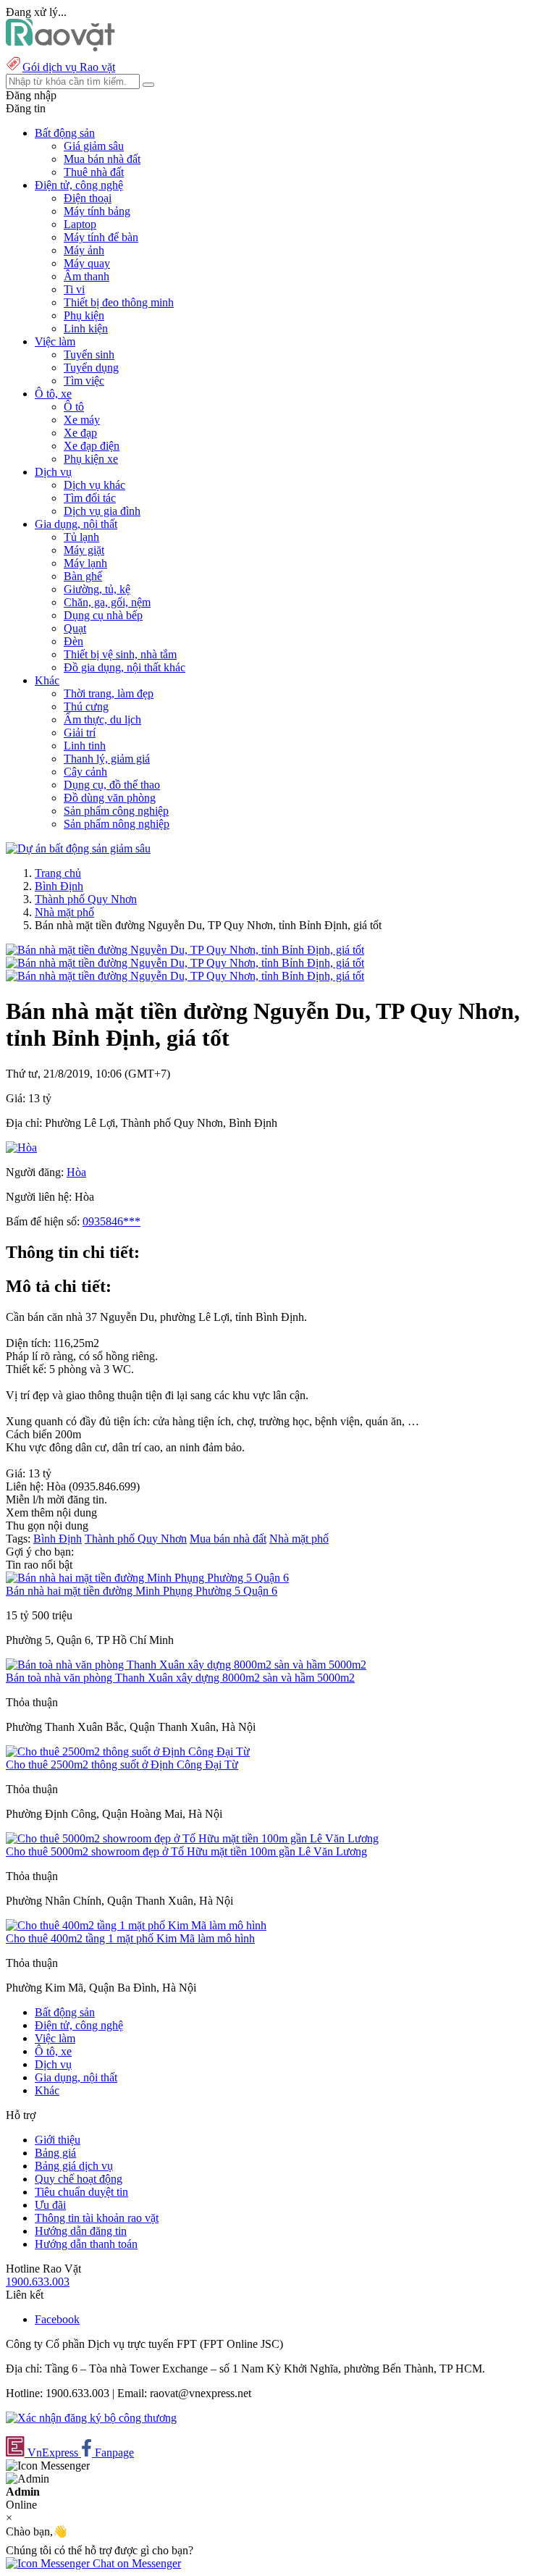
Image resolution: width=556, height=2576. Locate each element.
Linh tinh (85, 746)
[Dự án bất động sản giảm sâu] (78, 848)
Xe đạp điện (92, 446)
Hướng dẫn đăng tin (81, 2231)
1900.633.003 (38, 2282)
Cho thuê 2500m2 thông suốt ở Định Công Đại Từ (122, 1765)
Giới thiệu (58, 2140)
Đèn (73, 641)
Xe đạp (80, 433)
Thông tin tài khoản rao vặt (97, 2218)
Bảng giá (55, 2153)
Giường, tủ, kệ (97, 589)
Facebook (57, 2319)
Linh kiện (86, 328)
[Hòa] (21, 1148)
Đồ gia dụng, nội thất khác (125, 667)
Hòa (76, 1172)
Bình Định (59, 886)
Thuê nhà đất (94, 172)
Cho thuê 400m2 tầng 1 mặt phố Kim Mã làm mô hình (130, 1938)
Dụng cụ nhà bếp (103, 615)
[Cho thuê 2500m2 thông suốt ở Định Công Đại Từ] (128, 1751)
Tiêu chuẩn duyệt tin (81, 2192)
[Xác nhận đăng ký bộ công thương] (91, 2418)
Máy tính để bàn (101, 237)
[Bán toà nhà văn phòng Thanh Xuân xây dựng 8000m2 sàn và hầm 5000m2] (186, 1665)
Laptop (80, 224)
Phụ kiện (84, 315)
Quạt (75, 628)
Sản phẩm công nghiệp (116, 811)
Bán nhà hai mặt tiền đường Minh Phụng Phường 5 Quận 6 (142, 1591)
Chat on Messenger (135, 2563)
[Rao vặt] (60, 47)
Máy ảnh (84, 250)
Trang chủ (58, 873)
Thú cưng (86, 706)
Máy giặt (84, 550)
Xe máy (82, 420)
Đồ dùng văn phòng (110, 798)
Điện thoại (88, 198)
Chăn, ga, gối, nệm (107, 602)
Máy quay (87, 263)
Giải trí (80, 733)
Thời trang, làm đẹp (109, 693)
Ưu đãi (50, 2205)
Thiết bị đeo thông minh (119, 302)
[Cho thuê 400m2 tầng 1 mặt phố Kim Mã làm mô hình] (136, 1925)
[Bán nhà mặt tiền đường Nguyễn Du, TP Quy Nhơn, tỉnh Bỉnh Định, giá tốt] (185, 950)
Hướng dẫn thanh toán (86, 2244)
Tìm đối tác (90, 498)
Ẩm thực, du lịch (102, 719)
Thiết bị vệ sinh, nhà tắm (120, 654)
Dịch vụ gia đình (102, 511)
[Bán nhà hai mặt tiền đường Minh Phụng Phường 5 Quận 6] (147, 1578)
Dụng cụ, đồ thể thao (112, 785)
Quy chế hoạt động (79, 2179)
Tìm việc (84, 381)
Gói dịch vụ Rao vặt (69, 67)
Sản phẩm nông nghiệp (117, 824)
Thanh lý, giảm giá (107, 759)
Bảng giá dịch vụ (74, 2166)
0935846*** (111, 1221)
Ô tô (74, 407)
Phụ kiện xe (91, 459)
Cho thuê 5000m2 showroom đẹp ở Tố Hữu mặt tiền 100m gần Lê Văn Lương (186, 1851)
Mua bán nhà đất (102, 159)
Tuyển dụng (91, 368)
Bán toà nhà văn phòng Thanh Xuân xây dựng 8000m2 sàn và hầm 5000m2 (180, 1678)
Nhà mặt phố (64, 912)
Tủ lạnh (81, 537)
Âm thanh (87, 276)
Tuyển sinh (89, 354)
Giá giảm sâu (94, 146)
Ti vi (74, 289)
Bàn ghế (83, 576)
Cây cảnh (85, 772)
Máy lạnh (85, 563)
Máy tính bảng (97, 211)
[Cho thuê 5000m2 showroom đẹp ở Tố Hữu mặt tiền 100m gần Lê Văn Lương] (192, 1838)
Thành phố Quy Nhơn (86, 899)
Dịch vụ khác (94, 485)
